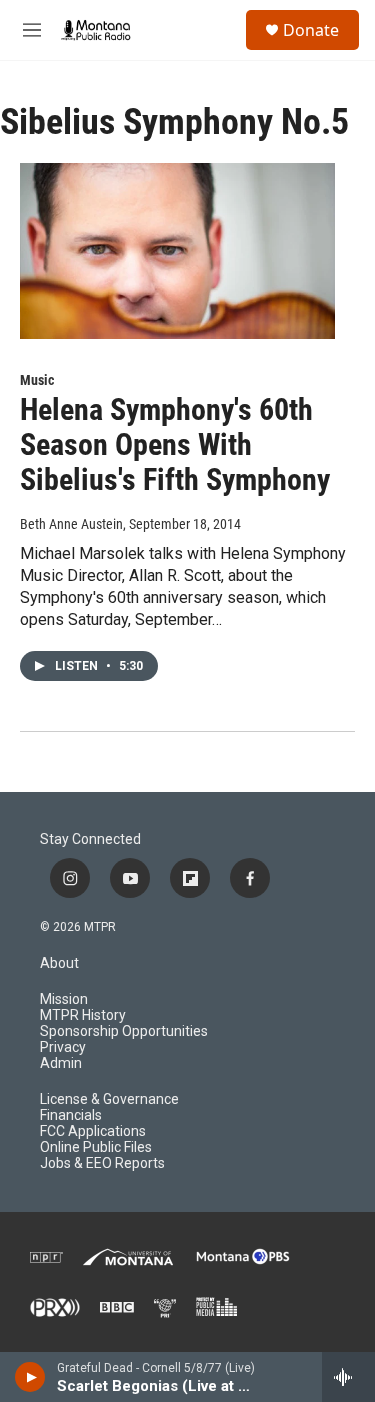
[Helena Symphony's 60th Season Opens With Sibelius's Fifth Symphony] (177, 251)
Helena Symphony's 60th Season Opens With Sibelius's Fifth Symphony (175, 444)
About (59, 963)
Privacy (63, 1047)
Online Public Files (96, 1147)
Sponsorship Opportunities (124, 1031)
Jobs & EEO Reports (102, 1163)
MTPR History (83, 1015)
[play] (30, 1377)
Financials (71, 1115)
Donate (311, 30)
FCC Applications (93, 1131)
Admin (61, 1063)
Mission (64, 999)
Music (37, 380)
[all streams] (348, 1377)
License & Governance (109, 1099)
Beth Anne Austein (71, 524)
